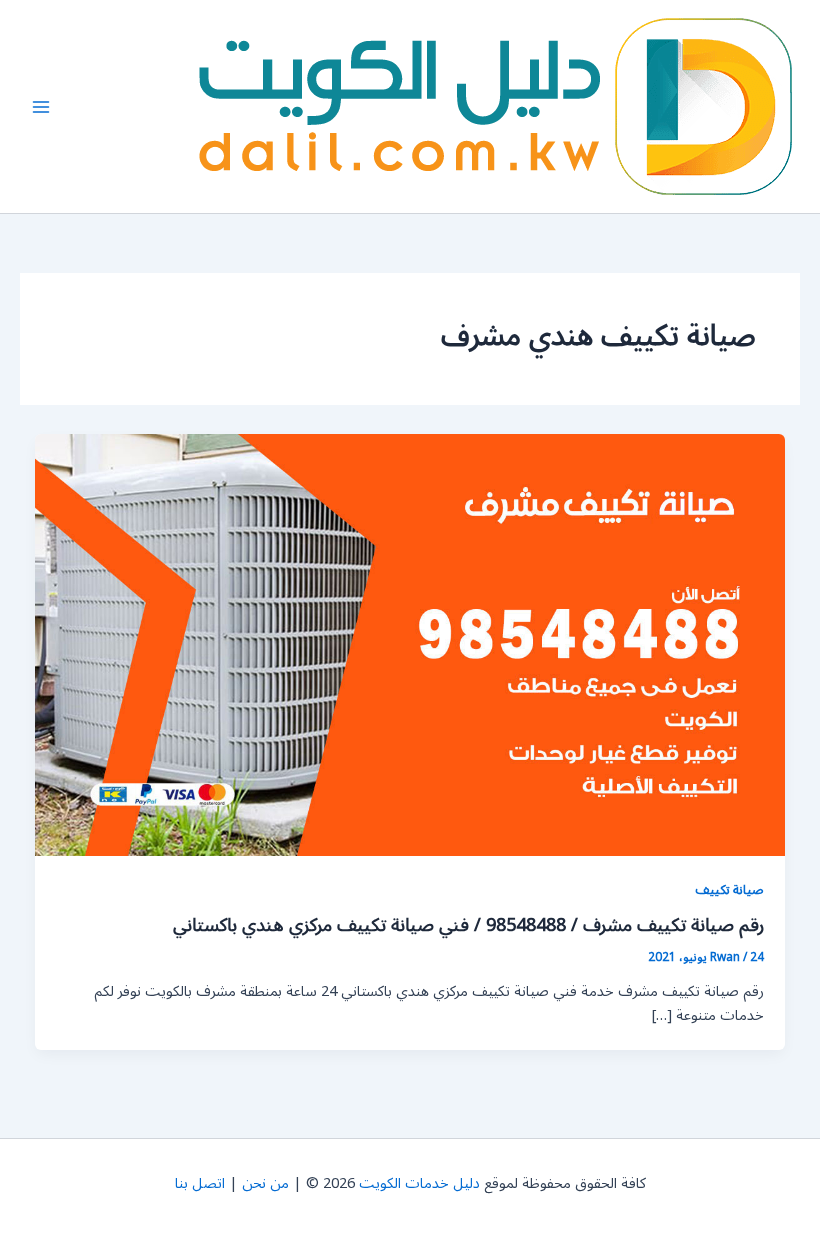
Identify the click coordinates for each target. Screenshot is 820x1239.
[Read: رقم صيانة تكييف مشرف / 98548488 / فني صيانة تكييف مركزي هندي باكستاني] (410, 644)
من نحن (265, 1183)
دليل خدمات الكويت (419, 1183)
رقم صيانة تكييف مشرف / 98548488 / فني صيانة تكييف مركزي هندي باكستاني (468, 925)
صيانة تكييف (729, 889)
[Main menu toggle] (41, 107)
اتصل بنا (200, 1183)
